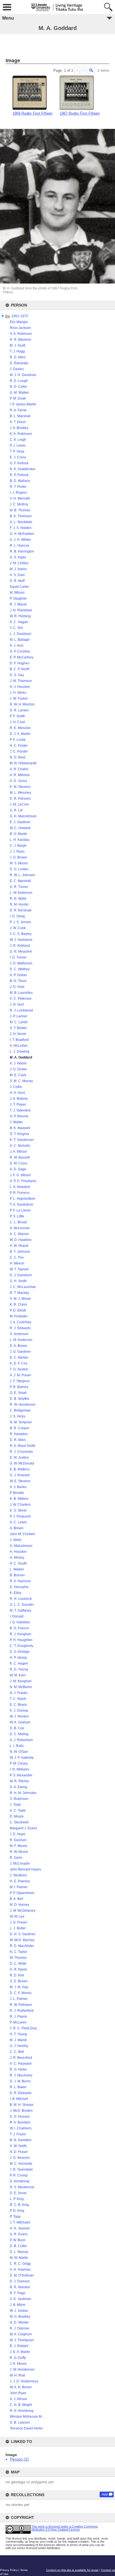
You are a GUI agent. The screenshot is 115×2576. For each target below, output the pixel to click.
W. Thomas (18, 1958)
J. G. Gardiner (20, 1352)
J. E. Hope (18, 1834)
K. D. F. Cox (19, 1363)
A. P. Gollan (18, 975)
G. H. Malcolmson (23, 816)
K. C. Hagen (19, 1663)
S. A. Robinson (21, 334)
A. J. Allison (18, 2399)
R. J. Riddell (19, 2346)
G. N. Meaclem (21, 952)
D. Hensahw (19, 1587)
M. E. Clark (18, 1075)
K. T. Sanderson (22, 1140)
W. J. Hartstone (21, 940)
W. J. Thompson (22, 2340)
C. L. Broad (18, 1222)
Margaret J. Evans (23, 1828)
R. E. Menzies (20, 728)
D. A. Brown (19, 1346)
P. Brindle (17, 1493)
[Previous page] (77, 70)
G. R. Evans (19, 2234)
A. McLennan (20, 1228)
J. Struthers (18, 1875)
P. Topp (15, 2217)
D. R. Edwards (21, 2093)
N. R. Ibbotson (21, 340)
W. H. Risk (17, 2375)
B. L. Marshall (20, 416)
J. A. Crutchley (21, 1322)
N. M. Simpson (21, 1422)
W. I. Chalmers (21, 2128)
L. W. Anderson (21, 893)
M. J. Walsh (18, 2040)
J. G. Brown (18, 857)
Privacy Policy (9, 2570)
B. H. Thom (18, 981)
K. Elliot (15, 1593)
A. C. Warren (19, 1234)
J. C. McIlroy (19, 504)
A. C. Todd (18, 1811)
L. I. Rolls (17, 1746)
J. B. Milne (18, 2305)
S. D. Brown (19, 1981)
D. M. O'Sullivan (22, 2275)
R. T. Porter (18, 487)
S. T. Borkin (18, 1028)
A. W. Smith (18, 2146)
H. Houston (18, 1552)
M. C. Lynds (19, 1022)
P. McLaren (18, 2022)
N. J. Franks (19, 1693)
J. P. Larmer (19, 1016)
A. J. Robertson (21, 1740)
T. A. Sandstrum (21, 1205)
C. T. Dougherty (21, 1646)
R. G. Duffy (18, 2358)
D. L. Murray (19, 2252)
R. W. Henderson (23, 1405)
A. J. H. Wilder (20, 540)
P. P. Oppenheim (22, 1893)
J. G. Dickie (18, 1069)
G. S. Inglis (18, 557)
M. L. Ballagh (20, 640)
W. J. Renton (19, 1716)
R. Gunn (16, 1858)
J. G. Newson (20, 2158)
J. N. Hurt (17, 1004)
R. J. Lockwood (21, 1010)
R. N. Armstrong (22, 2411)
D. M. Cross (19, 1163)
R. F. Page (18, 2293)
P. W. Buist (17, 2240)
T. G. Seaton (19, 1369)
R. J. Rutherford (22, 2011)
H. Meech (17, 1263)
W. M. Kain (18, 1675)
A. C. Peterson (21, 999)
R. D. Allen (18, 357)
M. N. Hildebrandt (23, 763)
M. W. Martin (19, 2258)
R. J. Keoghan (21, 1634)
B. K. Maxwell (20, 1128)
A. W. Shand (19, 1246)
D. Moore (17, 1816)
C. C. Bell (17, 2052)
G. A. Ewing (18, 1787)
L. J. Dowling (20, 1052)
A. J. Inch (17, 646)
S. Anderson (19, 1334)
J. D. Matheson (21, 963)
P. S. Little (17, 1216)
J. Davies (17, 369)
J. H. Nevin (18, 1034)
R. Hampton (19, 1434)
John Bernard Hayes (25, 1869)
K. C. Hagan (19, 622)
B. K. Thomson (21, 516)
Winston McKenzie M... (27, 2417)
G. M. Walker (19, 393)
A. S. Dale (17, 575)
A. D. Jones (18, 781)
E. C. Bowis (18, 1705)
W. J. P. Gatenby (22, 1758)
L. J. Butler (18, 1928)
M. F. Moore (19, 1846)
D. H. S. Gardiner (23, 1934)
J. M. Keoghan (21, 1681)
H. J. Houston (20, 687)
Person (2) (19, 2459)
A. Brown (17, 1528)
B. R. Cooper (20, 1428)
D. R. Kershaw (21, 910)
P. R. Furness (20, 1193)
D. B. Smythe (20, 1399)
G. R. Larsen (19, 710)
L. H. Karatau (20, 840)
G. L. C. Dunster (22, 1605)
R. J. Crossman (21, 1452)
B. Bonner (17, 1575)
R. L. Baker (18, 2087)
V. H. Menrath (20, 498)
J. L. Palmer (19, 1999)
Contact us (108, 2570)
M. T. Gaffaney (21, 1610)
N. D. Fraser (19, 2152)
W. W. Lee (17, 1916)
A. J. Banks (18, 1487)
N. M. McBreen (21, 1687)
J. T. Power (18, 1104)
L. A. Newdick (20, 1187)
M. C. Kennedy (21, 2164)
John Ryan (18, 2393)
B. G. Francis (19, 1628)
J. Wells (16, 1540)
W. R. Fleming (20, 616)
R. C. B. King (19, 2205)
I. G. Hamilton (20, 1622)
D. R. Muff (17, 581)
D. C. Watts (18, 1964)
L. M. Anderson (21, 1340)
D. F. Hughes (20, 663)
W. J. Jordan (19, 2311)
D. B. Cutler (18, 2246)
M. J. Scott (17, 345)
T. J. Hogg (17, 351)
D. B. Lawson (20, 2422)
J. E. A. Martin (20, 2352)
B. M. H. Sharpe (22, 2105)
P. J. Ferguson (20, 1516)
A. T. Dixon (18, 422)
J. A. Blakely (19, 1099)
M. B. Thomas (20, 510)
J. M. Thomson (21, 681)
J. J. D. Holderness (24, 2381)
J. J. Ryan (17, 851)
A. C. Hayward (21, 2064)
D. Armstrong (20, 2181)
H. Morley (17, 1558)
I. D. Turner (18, 957)
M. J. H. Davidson (23, 375)
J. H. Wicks (18, 693)
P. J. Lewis (18, 445)
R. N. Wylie (18, 899)
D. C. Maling (19, 1734)
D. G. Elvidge (20, 1652)
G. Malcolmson (21, 1546)
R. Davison (18, 1840)
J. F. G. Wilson (20, 1175)
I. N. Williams (20, 1769)
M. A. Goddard (21, 1057)
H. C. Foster (19, 746)
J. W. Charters (20, 1505)
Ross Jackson (20, 328)
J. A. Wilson (18, 1152)
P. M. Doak (18, 398)
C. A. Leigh (18, 440)
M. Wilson (17, 593)
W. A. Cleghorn (21, 2334)
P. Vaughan (18, 598)
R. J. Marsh (18, 604)
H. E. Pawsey (20, 1881)
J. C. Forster (19, 751)
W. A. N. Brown (21, 2387)
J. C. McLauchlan (23, 1287)
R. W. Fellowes (21, 2005)
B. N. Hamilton (21, 2140)
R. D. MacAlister (22, 1946)
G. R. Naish (18, 1969)
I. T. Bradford (19, 1040)
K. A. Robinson (21, 434)
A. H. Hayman (20, 2269)
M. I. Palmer (19, 1887)
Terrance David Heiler (26, 2428)
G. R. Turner (19, 887)
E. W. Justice (19, 1458)
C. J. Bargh (18, 846)
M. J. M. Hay (19, 1987)
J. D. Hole (17, 987)
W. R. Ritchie (19, 1781)
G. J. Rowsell (20, 1475)
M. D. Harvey (20, 1905)
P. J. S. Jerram (20, 922)
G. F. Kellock (19, 463)
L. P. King (17, 2199)
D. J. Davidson (21, 1275)
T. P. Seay (17, 451)
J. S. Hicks (18, 1416)
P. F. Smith (17, 716)
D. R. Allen (18, 1440)
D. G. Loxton (19, 869)
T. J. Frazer (18, 2134)
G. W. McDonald (22, 1463)
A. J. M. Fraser (21, 1375)
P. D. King (17, 2211)
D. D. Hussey (20, 2117)
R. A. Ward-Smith (23, 1446)
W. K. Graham (20, 1722)
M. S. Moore (19, 863)
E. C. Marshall (20, 881)
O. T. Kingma (19, 1134)
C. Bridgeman (20, 1410)
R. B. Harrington (22, 551)
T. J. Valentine (20, 1110)
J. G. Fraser (18, 1922)
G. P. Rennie (19, 1116)
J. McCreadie (20, 1863)
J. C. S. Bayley (21, 934)
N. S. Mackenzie (22, 2187)
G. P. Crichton (20, 651)
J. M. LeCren (19, 804)
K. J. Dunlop (19, 1711)
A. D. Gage (18, 1169)
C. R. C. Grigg (20, 2264)
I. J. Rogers (18, 493)
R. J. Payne (18, 2016)
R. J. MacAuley (21, 2075)
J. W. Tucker (19, 698)
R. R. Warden (20, 2287)
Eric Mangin (19, 322)
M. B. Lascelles (21, 993)
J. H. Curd (17, 722)
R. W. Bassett (20, 1157)
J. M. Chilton (19, 563)
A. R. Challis (19, 769)
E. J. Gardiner (20, 822)
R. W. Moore (19, 1852)
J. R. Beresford (21, 2058)
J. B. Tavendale (21, 2169)
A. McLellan (19, 1046)
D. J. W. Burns (20, 2081)
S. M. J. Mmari (20, 1299)
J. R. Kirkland (20, 946)
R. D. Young (19, 1669)
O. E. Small (18, 1393)
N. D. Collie (18, 387)
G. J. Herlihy (19, 2046)
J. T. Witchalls (20, 2222)
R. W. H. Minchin (22, 704)
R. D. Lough (19, 381)
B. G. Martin (19, 834)
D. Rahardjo (19, 363)
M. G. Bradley (20, 2317)
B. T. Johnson (20, 1252)
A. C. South (18, 1563)
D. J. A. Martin (20, 734)
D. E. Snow (18, 2193)
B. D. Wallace (20, 481)
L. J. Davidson (21, 634)
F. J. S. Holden (21, 528)
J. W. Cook (18, 928)
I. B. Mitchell (19, 2099)
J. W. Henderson (22, 2370)
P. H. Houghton (21, 1640)
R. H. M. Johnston (23, 1793)
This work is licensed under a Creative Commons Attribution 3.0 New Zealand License (65, 2528)
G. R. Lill (16, 810)
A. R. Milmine (20, 775)
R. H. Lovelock (21, 1599)
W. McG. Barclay (22, 1940)
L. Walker (17, 1569)
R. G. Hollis (18, 2069)
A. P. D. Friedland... (24, 1181)
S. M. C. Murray (21, 1081)
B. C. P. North (20, 669)
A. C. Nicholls (20, 1146)
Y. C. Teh (16, 628)
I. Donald (17, 1616)
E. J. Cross (18, 457)
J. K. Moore (18, 2364)
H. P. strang (18, 1658)
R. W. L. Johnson (22, 875)
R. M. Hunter (19, 904)
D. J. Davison (20, 2281)
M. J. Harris (18, 569)
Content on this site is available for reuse (72, 2570)
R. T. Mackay (19, 1293)
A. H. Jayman (20, 2228)
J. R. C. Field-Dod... (24, 2028)
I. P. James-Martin (23, 404)
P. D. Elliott (18, 1310)
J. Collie (16, 1087)
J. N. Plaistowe (21, 610)
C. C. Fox (17, 1257)
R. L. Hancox (20, 546)
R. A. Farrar (18, 410)
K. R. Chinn (18, 1305)
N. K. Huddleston (23, 469)
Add (105, 2494)
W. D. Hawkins (21, 1240)
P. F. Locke (18, 740)
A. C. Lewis (18, 1522)
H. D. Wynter (19, 2322)
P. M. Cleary (19, 1763)
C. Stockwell (19, 1822)
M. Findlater (19, 1316)
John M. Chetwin (22, 1534)
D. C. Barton (19, 1357)
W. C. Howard (20, 828)
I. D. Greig (17, 916)
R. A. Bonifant (20, 2122)
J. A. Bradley (19, 428)
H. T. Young (18, 2034)
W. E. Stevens (20, 1481)
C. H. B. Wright (21, 2405)
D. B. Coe (17, 1728)
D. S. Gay (17, 675)
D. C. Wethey (20, 969)
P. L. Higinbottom (22, 1199)
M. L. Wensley (20, 793)
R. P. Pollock (19, 475)
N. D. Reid (18, 757)
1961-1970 (20, 316)
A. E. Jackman (21, 2299)
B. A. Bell (16, 1899)
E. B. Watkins (20, 1469)
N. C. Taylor (19, 1952)
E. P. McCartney (22, 657)
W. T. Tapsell (19, 1269)
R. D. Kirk (17, 1975)
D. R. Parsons (20, 799)
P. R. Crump (19, 2175)
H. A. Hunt (17, 1093)
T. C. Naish (18, 1699)
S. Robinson (19, 1799)
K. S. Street (18, 1510)
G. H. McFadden (22, 534)
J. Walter (16, 1122)
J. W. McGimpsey (23, 1911)
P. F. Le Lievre (20, 1210)
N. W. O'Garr (19, 1752)
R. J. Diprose (20, 2328)
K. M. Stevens (20, 787)
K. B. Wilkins (19, 1499)
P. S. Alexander (21, 1775)
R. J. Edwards (20, 1328)
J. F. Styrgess (20, 1381)
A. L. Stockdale (21, 522)
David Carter (19, 587)
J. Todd (15, 1805)
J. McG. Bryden (21, 2111)
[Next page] (84, 70)
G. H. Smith (18, 1281)
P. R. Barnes (19, 1387)
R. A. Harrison (20, 1581)
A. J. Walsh (18, 1063)
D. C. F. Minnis (21, 1993)
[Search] (91, 70)
